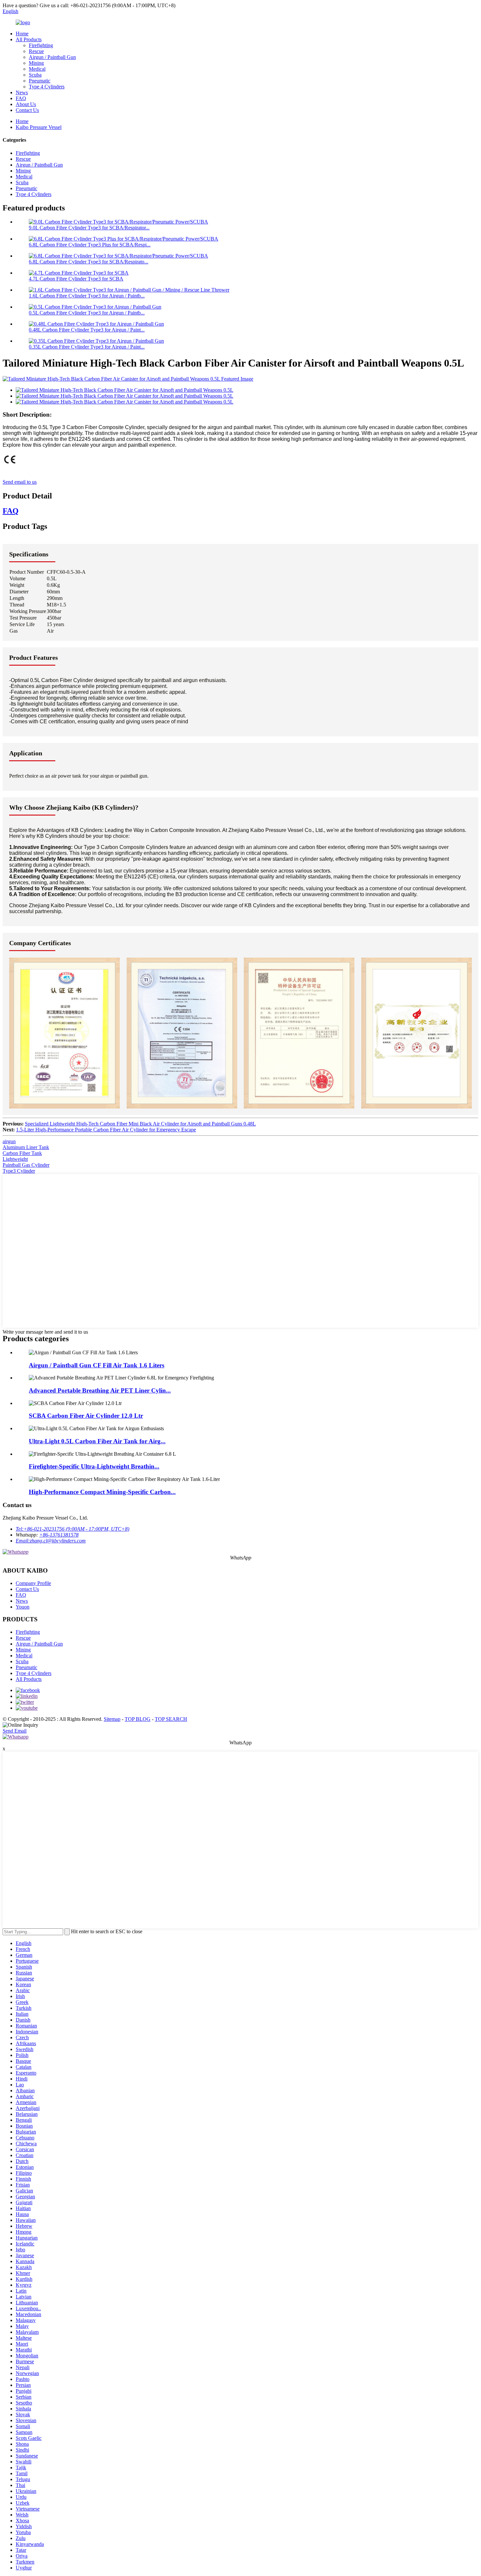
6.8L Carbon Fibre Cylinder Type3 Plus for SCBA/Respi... (90, 245)
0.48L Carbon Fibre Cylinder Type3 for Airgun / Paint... (87, 330)
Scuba (35, 75)
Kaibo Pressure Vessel (39, 127)
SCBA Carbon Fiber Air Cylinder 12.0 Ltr (86, 1416)
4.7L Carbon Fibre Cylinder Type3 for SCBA (76, 279)
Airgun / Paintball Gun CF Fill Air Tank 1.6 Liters (97, 1365)
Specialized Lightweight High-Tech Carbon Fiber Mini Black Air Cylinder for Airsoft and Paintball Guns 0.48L (140, 1124)
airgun (9, 1141)
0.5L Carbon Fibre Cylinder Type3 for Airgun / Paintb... (87, 313)
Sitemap (112, 1719)
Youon (23, 1607)
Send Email (15, 1731)
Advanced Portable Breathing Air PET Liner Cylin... (100, 1390)
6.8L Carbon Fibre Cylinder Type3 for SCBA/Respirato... (89, 262)
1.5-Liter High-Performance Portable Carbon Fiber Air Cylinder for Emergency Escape (106, 1130)
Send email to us (20, 482)
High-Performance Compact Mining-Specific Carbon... (102, 1492)
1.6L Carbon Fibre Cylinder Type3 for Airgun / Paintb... (87, 296)
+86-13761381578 (59, 1535)
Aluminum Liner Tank (26, 1147)
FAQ (21, 98)
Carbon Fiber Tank (22, 1153)
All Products (29, 39)
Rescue (36, 51)
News (22, 92)
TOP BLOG (138, 1719)
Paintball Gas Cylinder (26, 1165)
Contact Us (27, 110)
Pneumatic (40, 81)
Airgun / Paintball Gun (52, 57)
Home (22, 34)
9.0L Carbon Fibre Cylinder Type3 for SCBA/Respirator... (89, 228)
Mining (36, 63)
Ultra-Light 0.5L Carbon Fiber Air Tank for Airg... (97, 1441)
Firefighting (41, 45)
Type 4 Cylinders (47, 87)
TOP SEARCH (171, 1719)
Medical (37, 69)
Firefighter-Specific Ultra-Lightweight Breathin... (94, 1466)
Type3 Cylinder (19, 1171)
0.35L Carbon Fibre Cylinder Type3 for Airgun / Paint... (87, 347)
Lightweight (15, 1159)
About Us (26, 104)
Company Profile (33, 1583)
